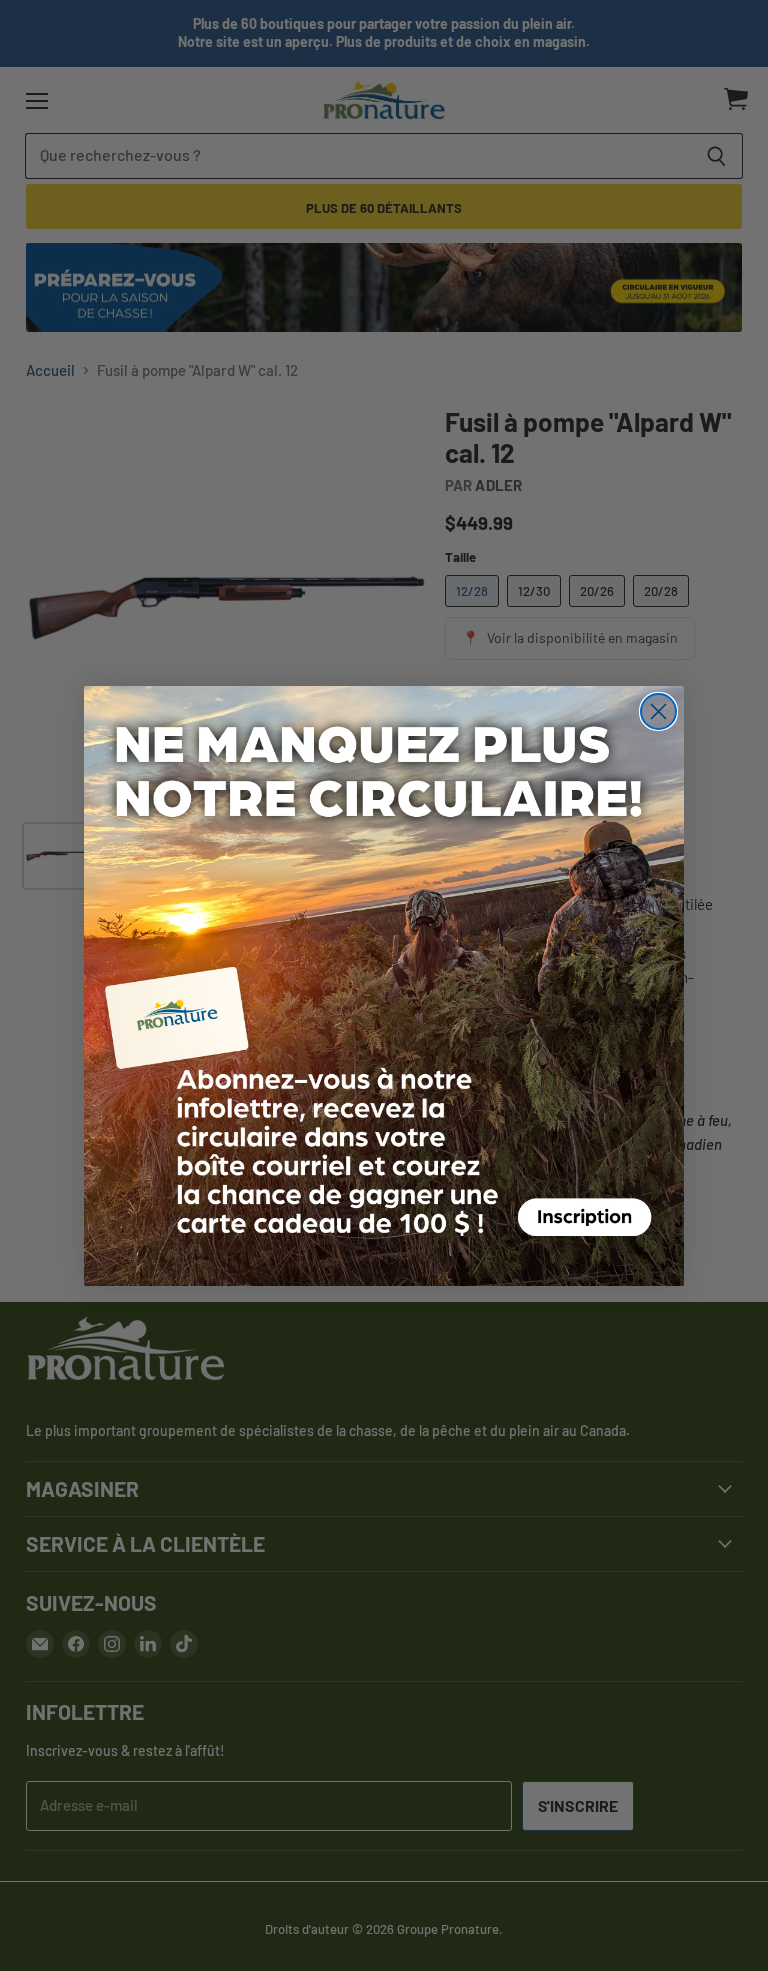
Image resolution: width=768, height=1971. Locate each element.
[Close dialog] (658, 711)
